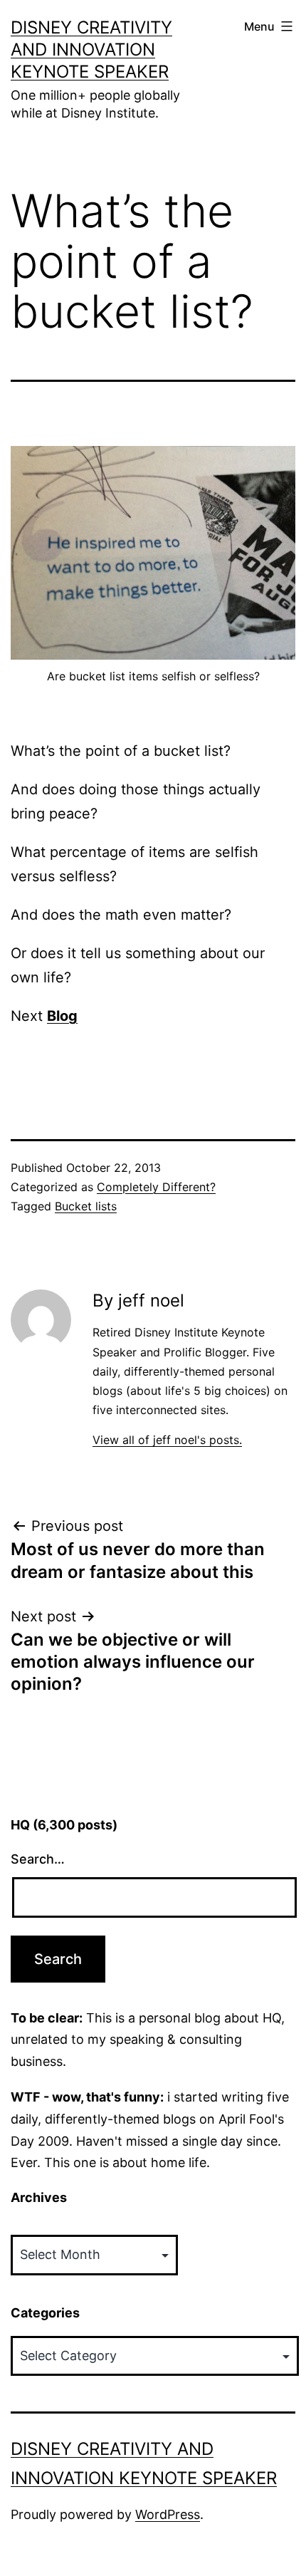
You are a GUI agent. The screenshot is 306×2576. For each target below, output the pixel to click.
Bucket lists (86, 1206)
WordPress (168, 2514)
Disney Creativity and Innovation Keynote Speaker (91, 50)
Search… (38, 1859)
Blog (62, 1016)
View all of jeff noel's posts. (167, 1440)
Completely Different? (156, 1187)
